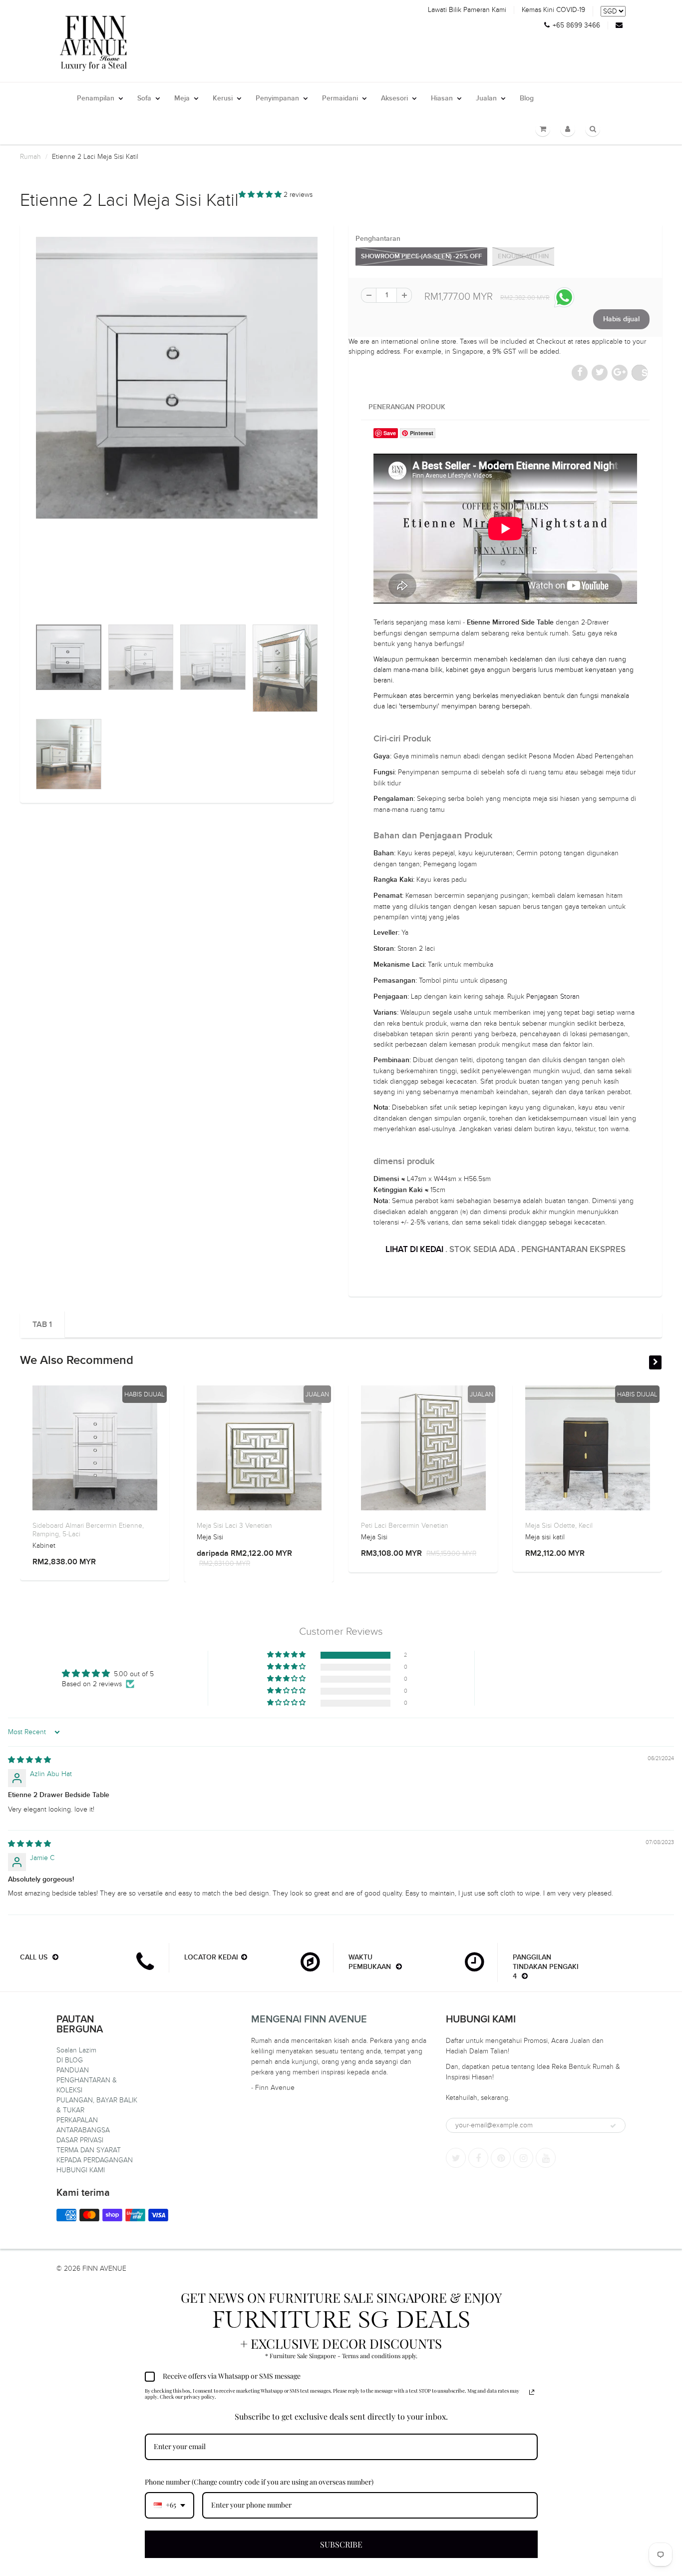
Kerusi (223, 98)
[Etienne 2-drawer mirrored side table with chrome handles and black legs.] (177, 378)
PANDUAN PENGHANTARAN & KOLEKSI (87, 2080)
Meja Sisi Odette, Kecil (559, 1526)
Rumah (30, 157)
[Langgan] (613, 2126)
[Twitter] (456, 2158)
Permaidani (340, 98)
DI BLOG (70, 2060)
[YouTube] (546, 2158)
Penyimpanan (277, 98)
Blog (527, 98)
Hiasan (442, 98)
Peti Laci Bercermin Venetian (405, 1526)
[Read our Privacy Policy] (532, 2392)
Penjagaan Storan (553, 996)
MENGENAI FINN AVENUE (309, 2019)
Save (645, 372)
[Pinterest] (501, 2158)
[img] (29, 1760)
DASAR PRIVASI (80, 2140)
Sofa (144, 98)
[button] (261, 195)
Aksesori (394, 98)
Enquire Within (523, 257)
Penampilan (96, 98)
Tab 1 (42, 1324)
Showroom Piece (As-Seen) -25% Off (421, 257)
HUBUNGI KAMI (81, 2170)
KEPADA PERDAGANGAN (95, 2160)
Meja (182, 98)
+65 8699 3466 (576, 25)
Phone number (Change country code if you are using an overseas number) (259, 2482)
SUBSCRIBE (341, 2544)
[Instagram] (523, 2158)
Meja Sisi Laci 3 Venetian (234, 1526)
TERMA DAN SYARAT (89, 2150)
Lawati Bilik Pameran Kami (467, 10)
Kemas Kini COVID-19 (553, 10)
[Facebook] (478, 2158)
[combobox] (170, 2505)
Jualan (486, 98)
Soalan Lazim (76, 2050)
